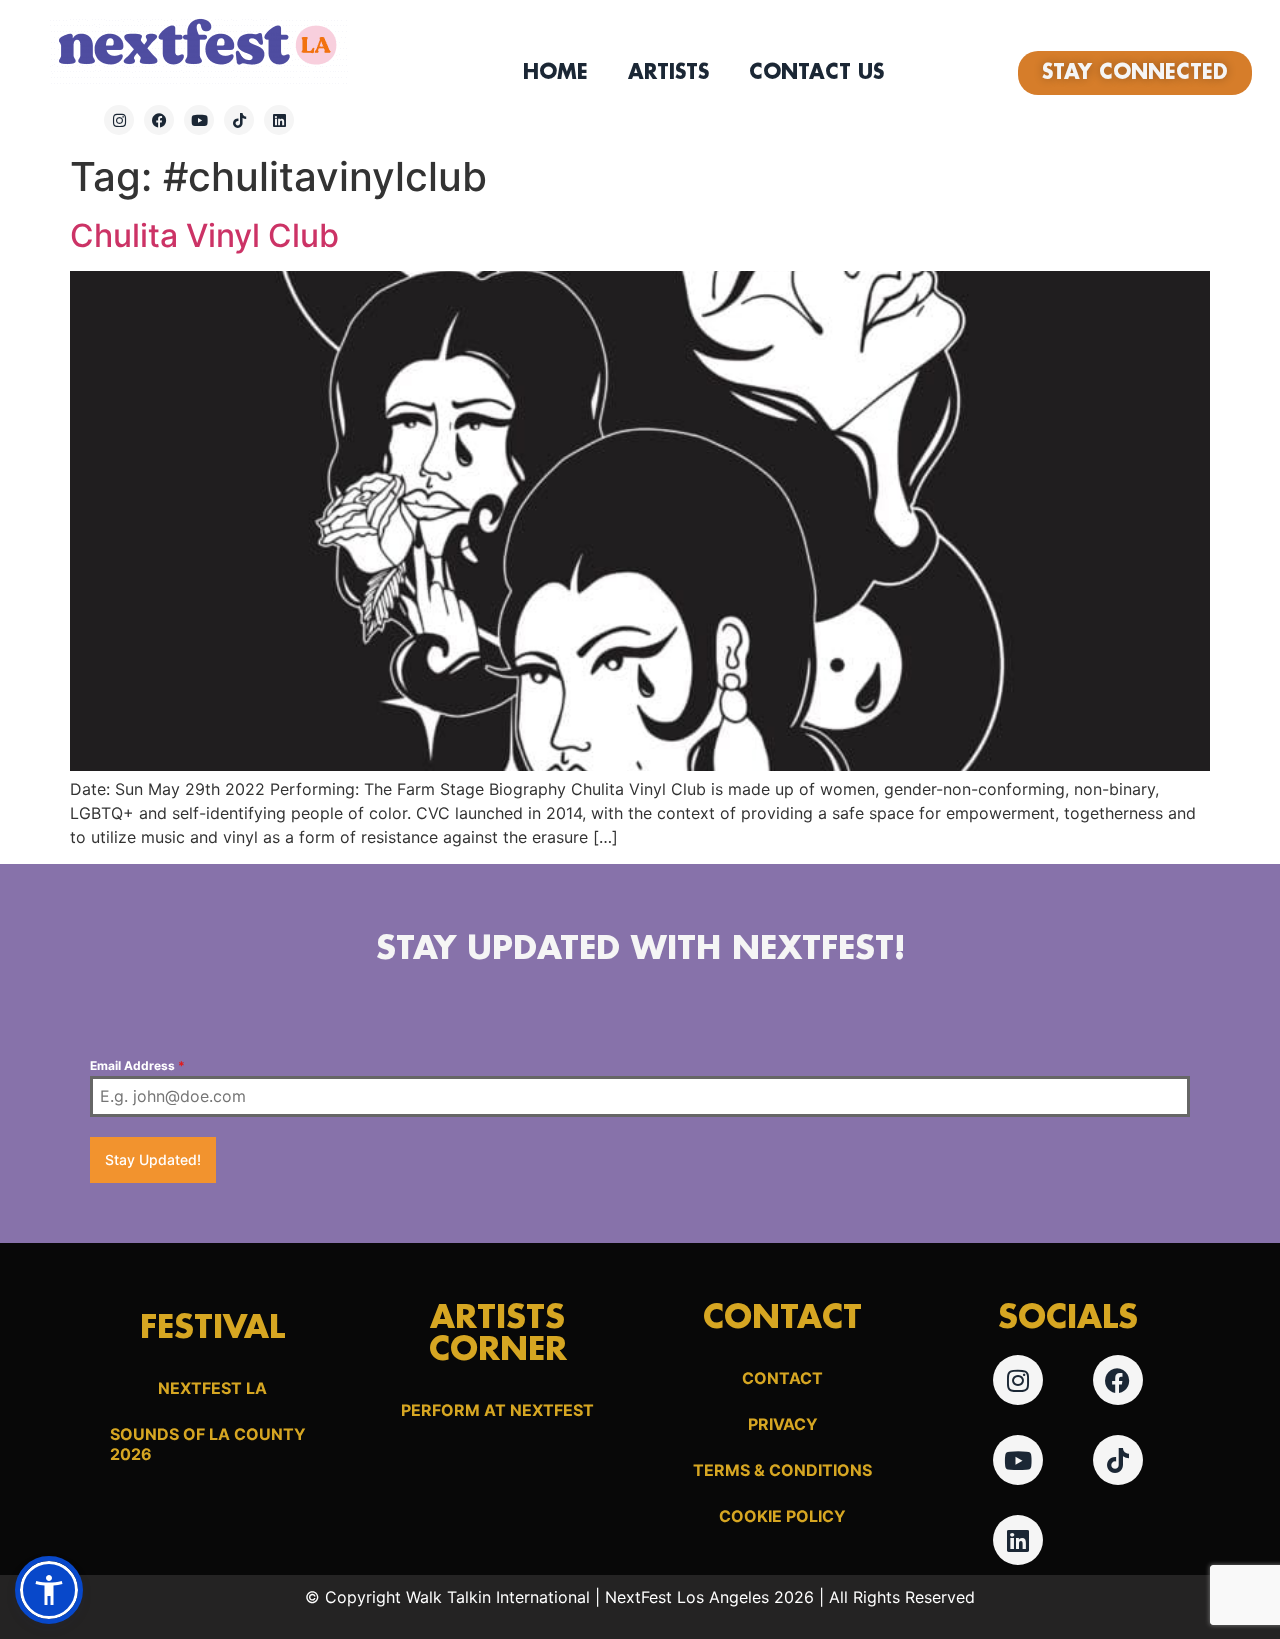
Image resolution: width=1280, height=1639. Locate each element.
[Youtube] (199, 120)
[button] (49, 1590)
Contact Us (816, 73)
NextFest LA (212, 1388)
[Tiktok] (239, 120)
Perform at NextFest (497, 1410)
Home (555, 73)
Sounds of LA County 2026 (208, 1444)
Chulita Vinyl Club (204, 235)
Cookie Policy (782, 1516)
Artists (668, 73)
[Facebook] (159, 120)
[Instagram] (119, 120)
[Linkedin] (279, 120)
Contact (782, 1378)
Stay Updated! (153, 1159)
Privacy (783, 1424)
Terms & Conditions (782, 1470)
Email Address (137, 1065)
